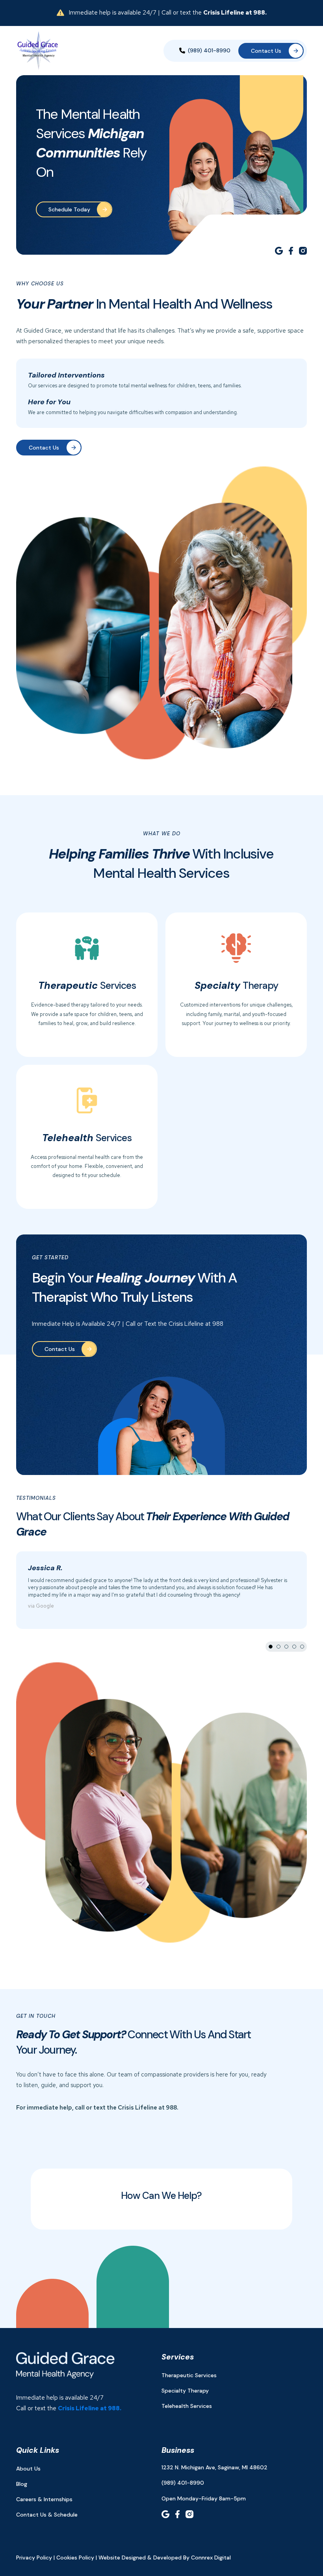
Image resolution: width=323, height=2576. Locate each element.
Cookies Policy (75, 2557)
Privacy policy (34, 2557)
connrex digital (211, 2557)
